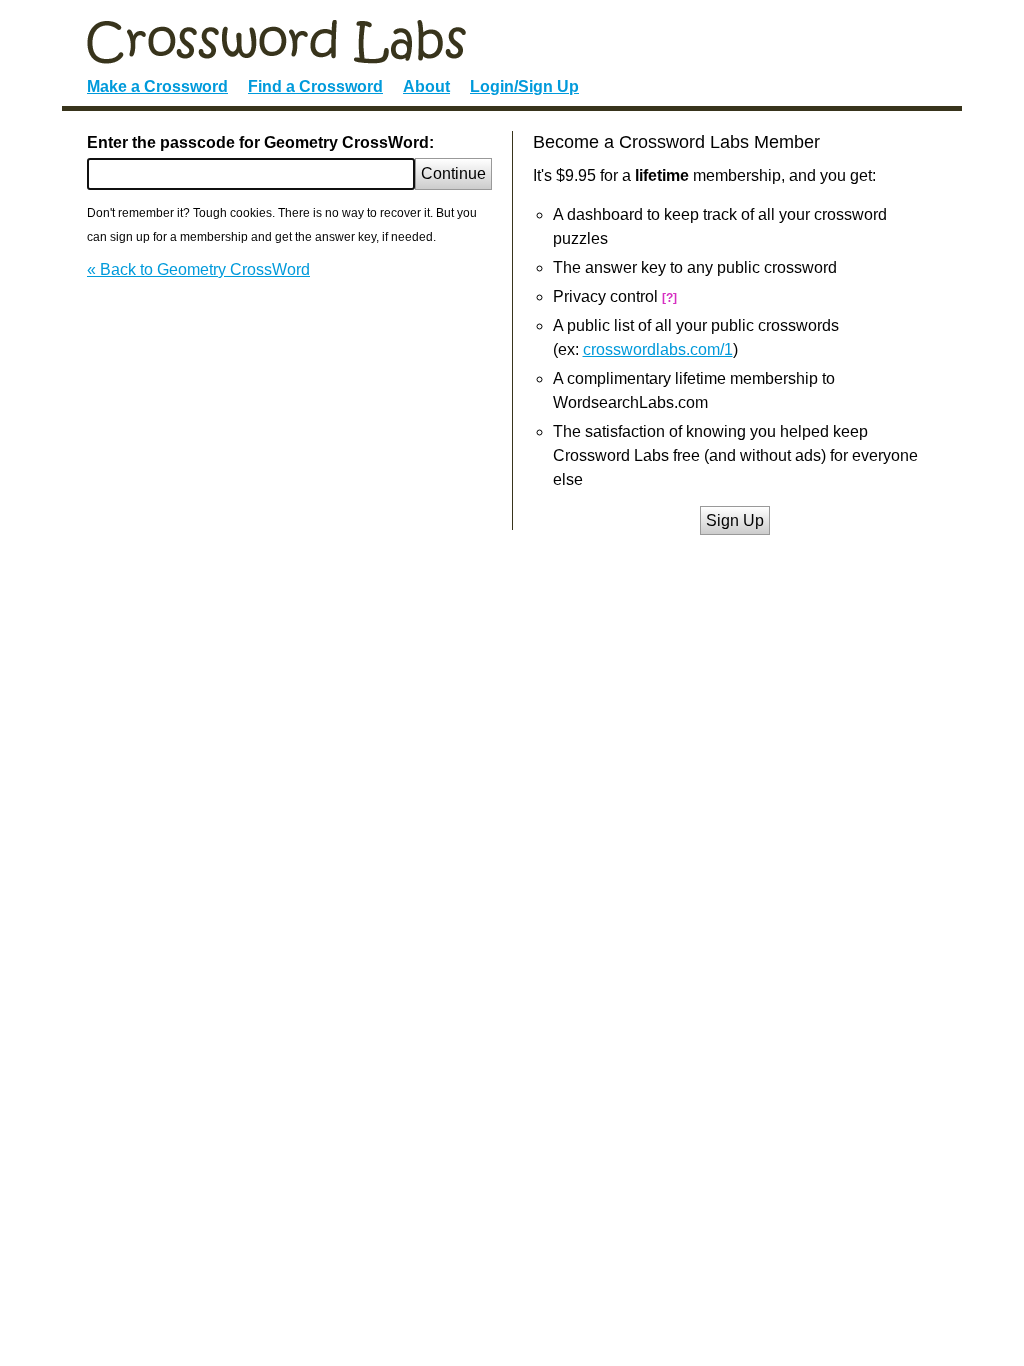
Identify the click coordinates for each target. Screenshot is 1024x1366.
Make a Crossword (157, 86)
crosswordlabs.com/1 (658, 349)
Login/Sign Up (524, 86)
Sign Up (735, 520)
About (426, 86)
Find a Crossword (315, 86)
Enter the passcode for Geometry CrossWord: (260, 142)
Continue (453, 173)
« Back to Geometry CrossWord (198, 269)
